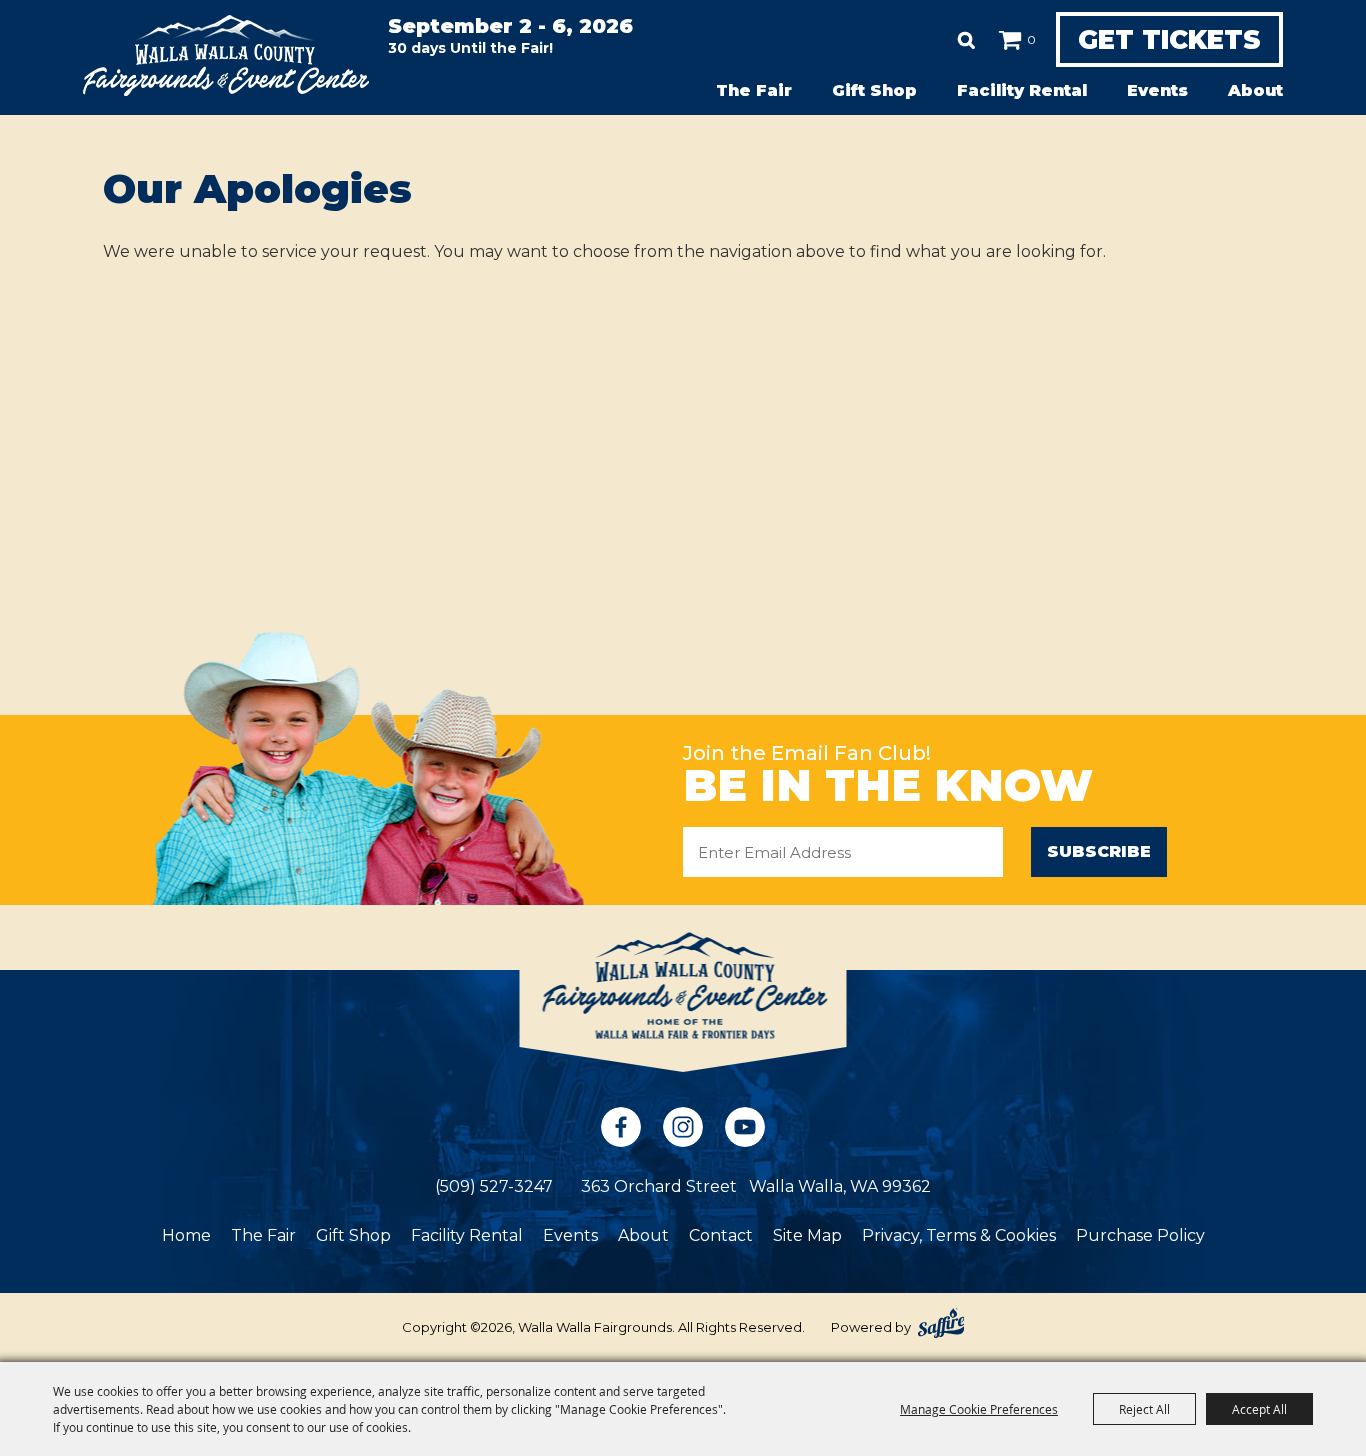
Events (1157, 90)
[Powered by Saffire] (941, 1323)
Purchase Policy (1140, 1235)
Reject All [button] (1144, 1409)
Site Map (807, 1235)
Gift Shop (874, 90)
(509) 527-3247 (494, 1186)
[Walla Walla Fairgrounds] (226, 55)
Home (186, 1235)
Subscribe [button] (1099, 851)
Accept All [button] (1259, 1409)
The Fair (754, 90)
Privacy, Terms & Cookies (959, 1235)
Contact (721, 1235)
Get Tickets (1169, 40)
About (1255, 90)
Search (966, 40)
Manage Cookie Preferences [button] (979, 1409)
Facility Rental (1022, 90)
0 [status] (1031, 39)
